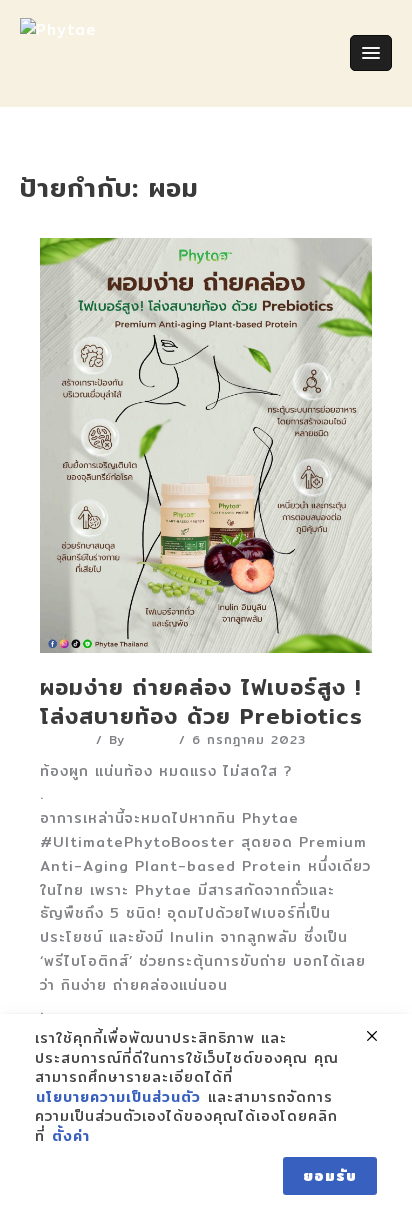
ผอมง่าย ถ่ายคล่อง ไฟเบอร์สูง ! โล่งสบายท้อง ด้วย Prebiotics (201, 701)
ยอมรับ (330, 1176)
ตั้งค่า (71, 1137)
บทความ (65, 739)
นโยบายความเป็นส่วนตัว (118, 1098)
